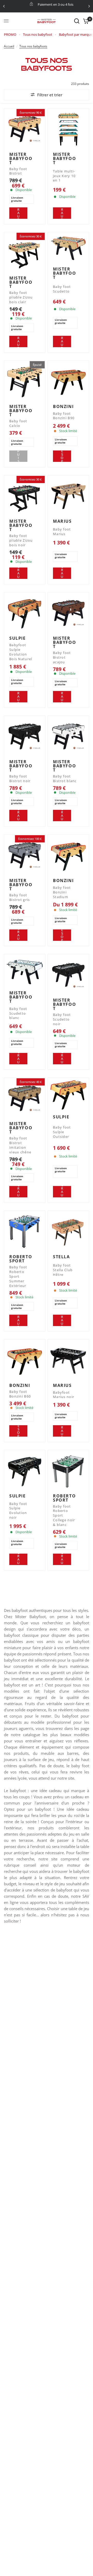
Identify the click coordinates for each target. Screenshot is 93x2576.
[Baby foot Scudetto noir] (68, 975)
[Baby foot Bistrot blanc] (68, 736)
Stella (61, 1257)
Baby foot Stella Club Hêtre (63, 1270)
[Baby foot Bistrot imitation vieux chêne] (25, 1098)
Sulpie (18, 638)
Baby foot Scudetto (62, 289)
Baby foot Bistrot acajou (62, 657)
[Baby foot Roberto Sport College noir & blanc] (68, 1471)
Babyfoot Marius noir (64, 1395)
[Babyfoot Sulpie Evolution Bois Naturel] (25, 613)
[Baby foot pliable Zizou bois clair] (25, 253)
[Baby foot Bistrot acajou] (68, 613)
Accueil (9, 46)
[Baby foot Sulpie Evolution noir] (25, 1471)
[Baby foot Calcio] (25, 381)
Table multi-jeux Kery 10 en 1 (64, 176)
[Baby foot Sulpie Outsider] (68, 1095)
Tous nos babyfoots (33, 46)
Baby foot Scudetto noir (62, 1019)
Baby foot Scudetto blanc (18, 1013)
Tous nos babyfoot (38, 34)
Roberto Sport (21, 1259)
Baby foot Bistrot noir (20, 779)
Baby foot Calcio (18, 423)
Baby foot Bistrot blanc (65, 779)
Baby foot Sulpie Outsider (62, 1132)
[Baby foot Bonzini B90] (68, 381)
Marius (62, 521)
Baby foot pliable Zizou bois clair (21, 297)
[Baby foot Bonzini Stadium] (68, 855)
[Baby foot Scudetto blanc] (25, 971)
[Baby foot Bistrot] (25, 129)
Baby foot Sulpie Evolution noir (18, 1511)
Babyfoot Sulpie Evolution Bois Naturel (21, 652)
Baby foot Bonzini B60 (20, 1394)
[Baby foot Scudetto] (68, 248)
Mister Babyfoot (21, 158)
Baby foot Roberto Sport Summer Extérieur (18, 1276)
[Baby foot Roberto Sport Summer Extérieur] (25, 1231)
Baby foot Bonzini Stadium (62, 892)
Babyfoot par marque (76, 34)
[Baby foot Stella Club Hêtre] (68, 1231)
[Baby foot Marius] (68, 496)
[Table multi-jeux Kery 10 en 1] (68, 129)
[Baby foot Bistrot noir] (25, 736)
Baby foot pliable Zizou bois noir (21, 540)
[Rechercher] (77, 21)
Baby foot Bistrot (18, 171)
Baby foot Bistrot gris (20, 897)
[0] (85, 21)
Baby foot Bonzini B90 (64, 416)
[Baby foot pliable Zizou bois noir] (25, 496)
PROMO (10, 34)
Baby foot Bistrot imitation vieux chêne (20, 1145)
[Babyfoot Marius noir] (68, 1360)
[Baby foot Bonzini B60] (25, 1360)
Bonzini (63, 406)
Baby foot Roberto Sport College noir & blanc (64, 1516)
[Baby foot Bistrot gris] (25, 855)
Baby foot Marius (62, 532)
